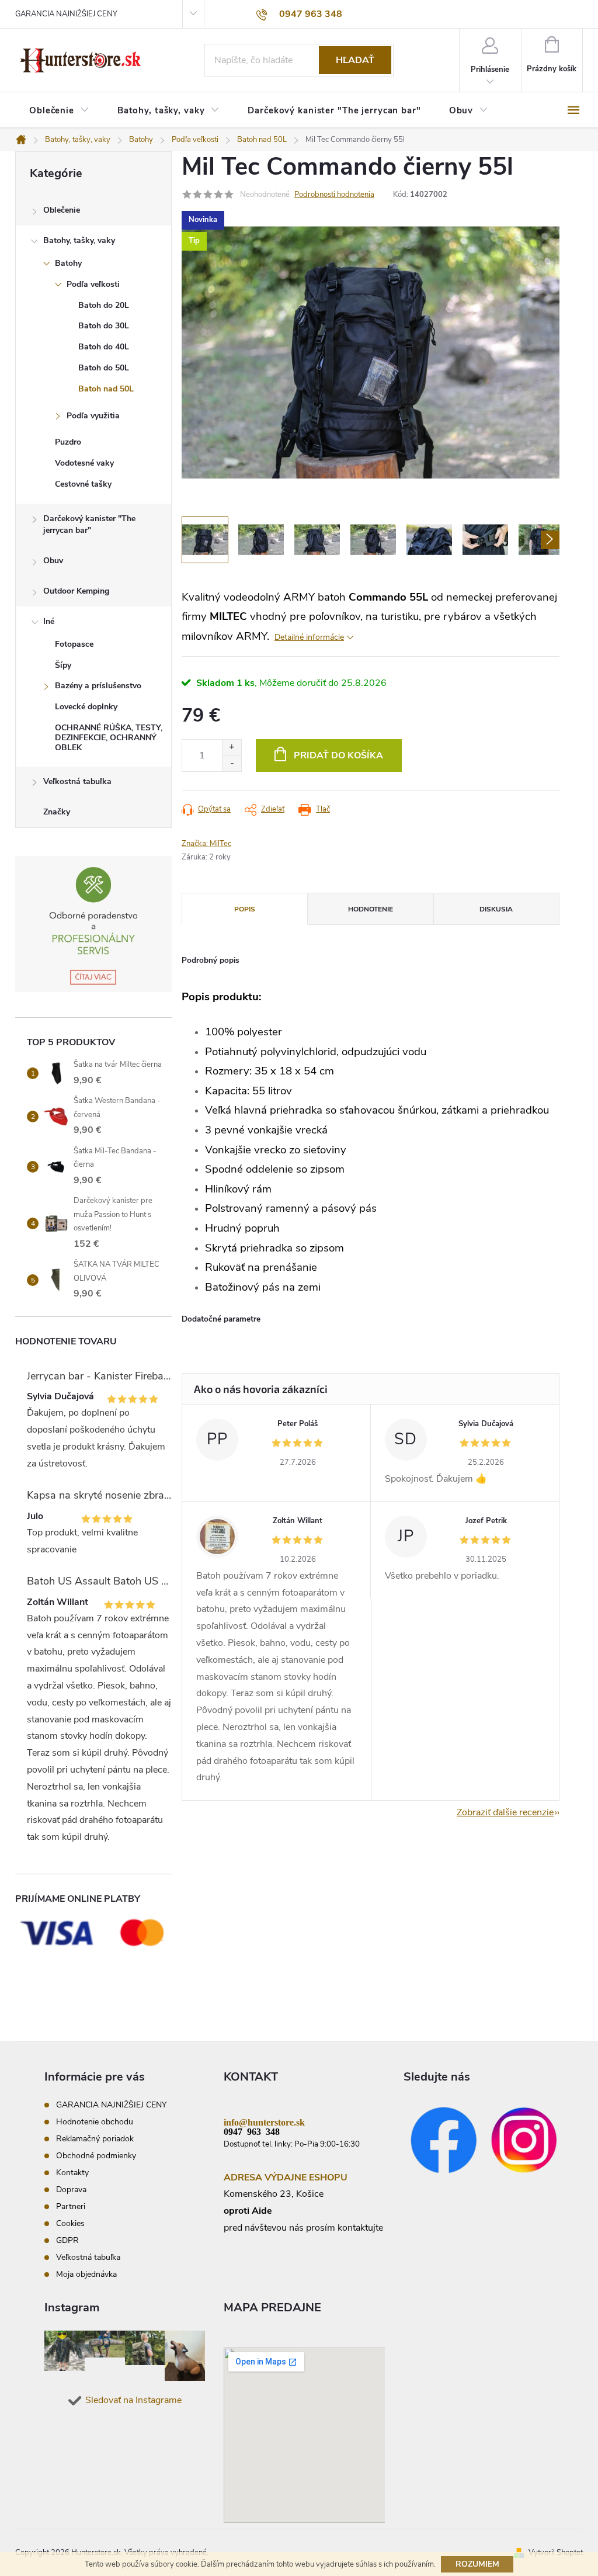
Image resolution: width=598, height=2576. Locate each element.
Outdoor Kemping (76, 591)
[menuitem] (59, 111)
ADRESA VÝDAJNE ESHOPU (286, 2178)
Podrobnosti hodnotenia (334, 195)
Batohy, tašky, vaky (79, 240)
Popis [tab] (245, 909)
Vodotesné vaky (84, 463)
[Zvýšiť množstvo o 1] (232, 748)
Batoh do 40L (104, 347)
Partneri (71, 2206)
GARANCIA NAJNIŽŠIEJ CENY (66, 14)
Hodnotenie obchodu (95, 2122)
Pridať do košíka (338, 755)
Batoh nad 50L (106, 389)
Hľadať (355, 60)
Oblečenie (62, 210)
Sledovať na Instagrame (133, 2400)
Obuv (53, 561)
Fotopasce (74, 644)
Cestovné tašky (83, 484)
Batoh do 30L (104, 326)
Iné (49, 621)
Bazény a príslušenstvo (98, 686)
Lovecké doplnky (86, 707)
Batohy (68, 263)
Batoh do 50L (104, 368)
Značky (57, 812)
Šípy (63, 665)
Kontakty (72, 2173)
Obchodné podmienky (96, 2156)
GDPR (67, 2240)
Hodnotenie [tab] (371, 909)
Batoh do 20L (104, 305)
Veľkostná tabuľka (77, 781)
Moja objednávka (86, 2274)
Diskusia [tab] (496, 909)
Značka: (206, 844)
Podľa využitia (93, 416)
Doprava (71, 2190)
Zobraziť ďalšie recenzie (505, 1812)
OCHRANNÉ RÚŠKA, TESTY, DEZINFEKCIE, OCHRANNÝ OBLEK (109, 738)
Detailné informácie (309, 637)
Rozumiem (477, 2564)
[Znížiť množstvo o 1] (232, 763)
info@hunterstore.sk (264, 2121)
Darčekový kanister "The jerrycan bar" (89, 524)
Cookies (70, 2223)
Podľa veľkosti (93, 284)
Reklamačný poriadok (95, 2139)
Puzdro (68, 442)
